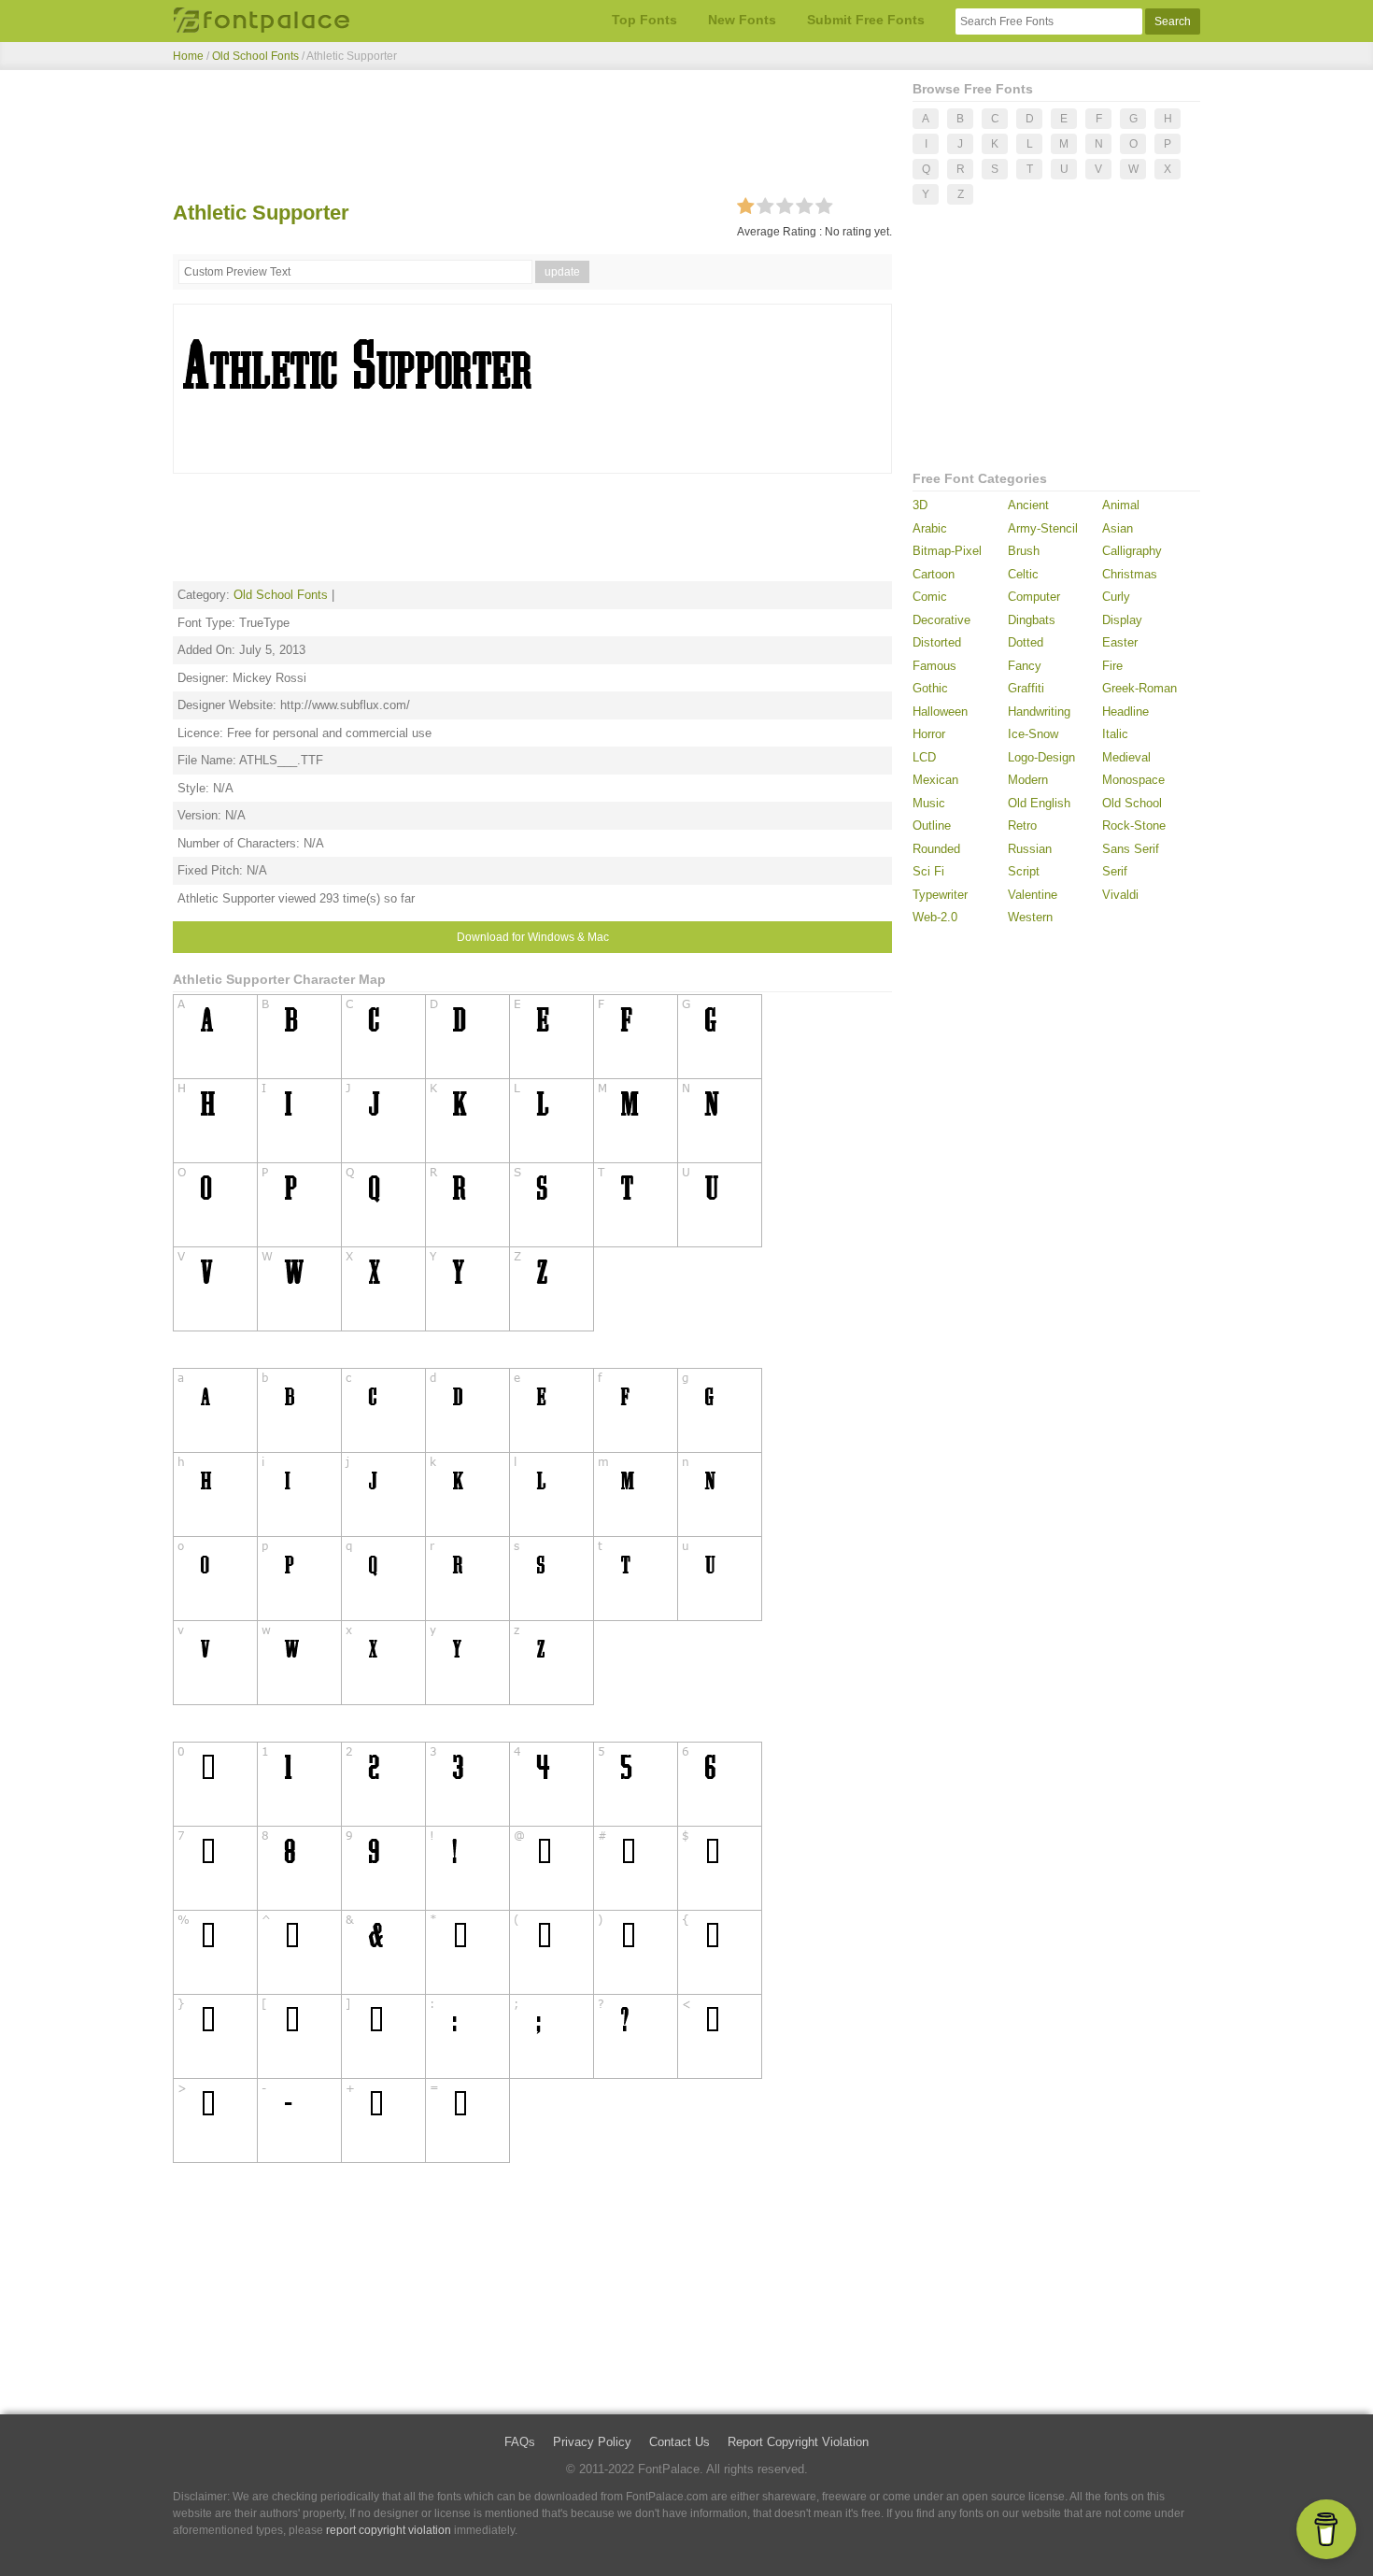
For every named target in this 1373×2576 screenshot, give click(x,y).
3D (920, 505)
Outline (932, 825)
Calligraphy (1132, 551)
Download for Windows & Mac (533, 937)
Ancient (1028, 505)
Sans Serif (1131, 849)
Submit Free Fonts (866, 20)
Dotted (1026, 642)
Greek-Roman (1139, 688)
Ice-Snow (1033, 734)
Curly (1116, 597)
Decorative (941, 620)
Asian (1118, 528)
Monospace (1133, 780)
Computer (1034, 597)
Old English (1039, 803)
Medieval (1126, 757)
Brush (1024, 551)
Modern (1028, 780)
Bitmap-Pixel (947, 551)
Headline (1125, 712)
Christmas (1130, 574)
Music (929, 803)
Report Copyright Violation (798, 2442)
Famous (934, 666)
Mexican (935, 780)
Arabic (930, 528)
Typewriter (940, 895)
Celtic (1023, 574)
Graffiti (1026, 688)
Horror (929, 734)
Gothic (930, 688)
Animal (1121, 505)
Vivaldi (1120, 895)
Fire (1112, 666)
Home (188, 56)
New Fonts (742, 20)
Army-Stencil (1043, 528)
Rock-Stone (1134, 825)
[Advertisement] (532, 138)
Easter (1120, 642)
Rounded (936, 849)
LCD (924, 757)
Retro (1022, 825)
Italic (1115, 734)
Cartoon (934, 574)
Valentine (1033, 895)
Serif (1115, 871)
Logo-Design (1041, 757)
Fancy (1025, 666)
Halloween (940, 712)
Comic (930, 597)
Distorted (937, 642)
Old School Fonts (255, 56)
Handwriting (1039, 712)
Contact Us (679, 2442)
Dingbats (1032, 620)
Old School (1132, 803)
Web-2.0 (935, 917)
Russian (1030, 849)
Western (1030, 917)
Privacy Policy (592, 2442)
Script (1024, 871)
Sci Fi (928, 871)
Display (1122, 620)
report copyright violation (389, 2530)
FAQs (520, 2442)
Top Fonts (644, 20)
